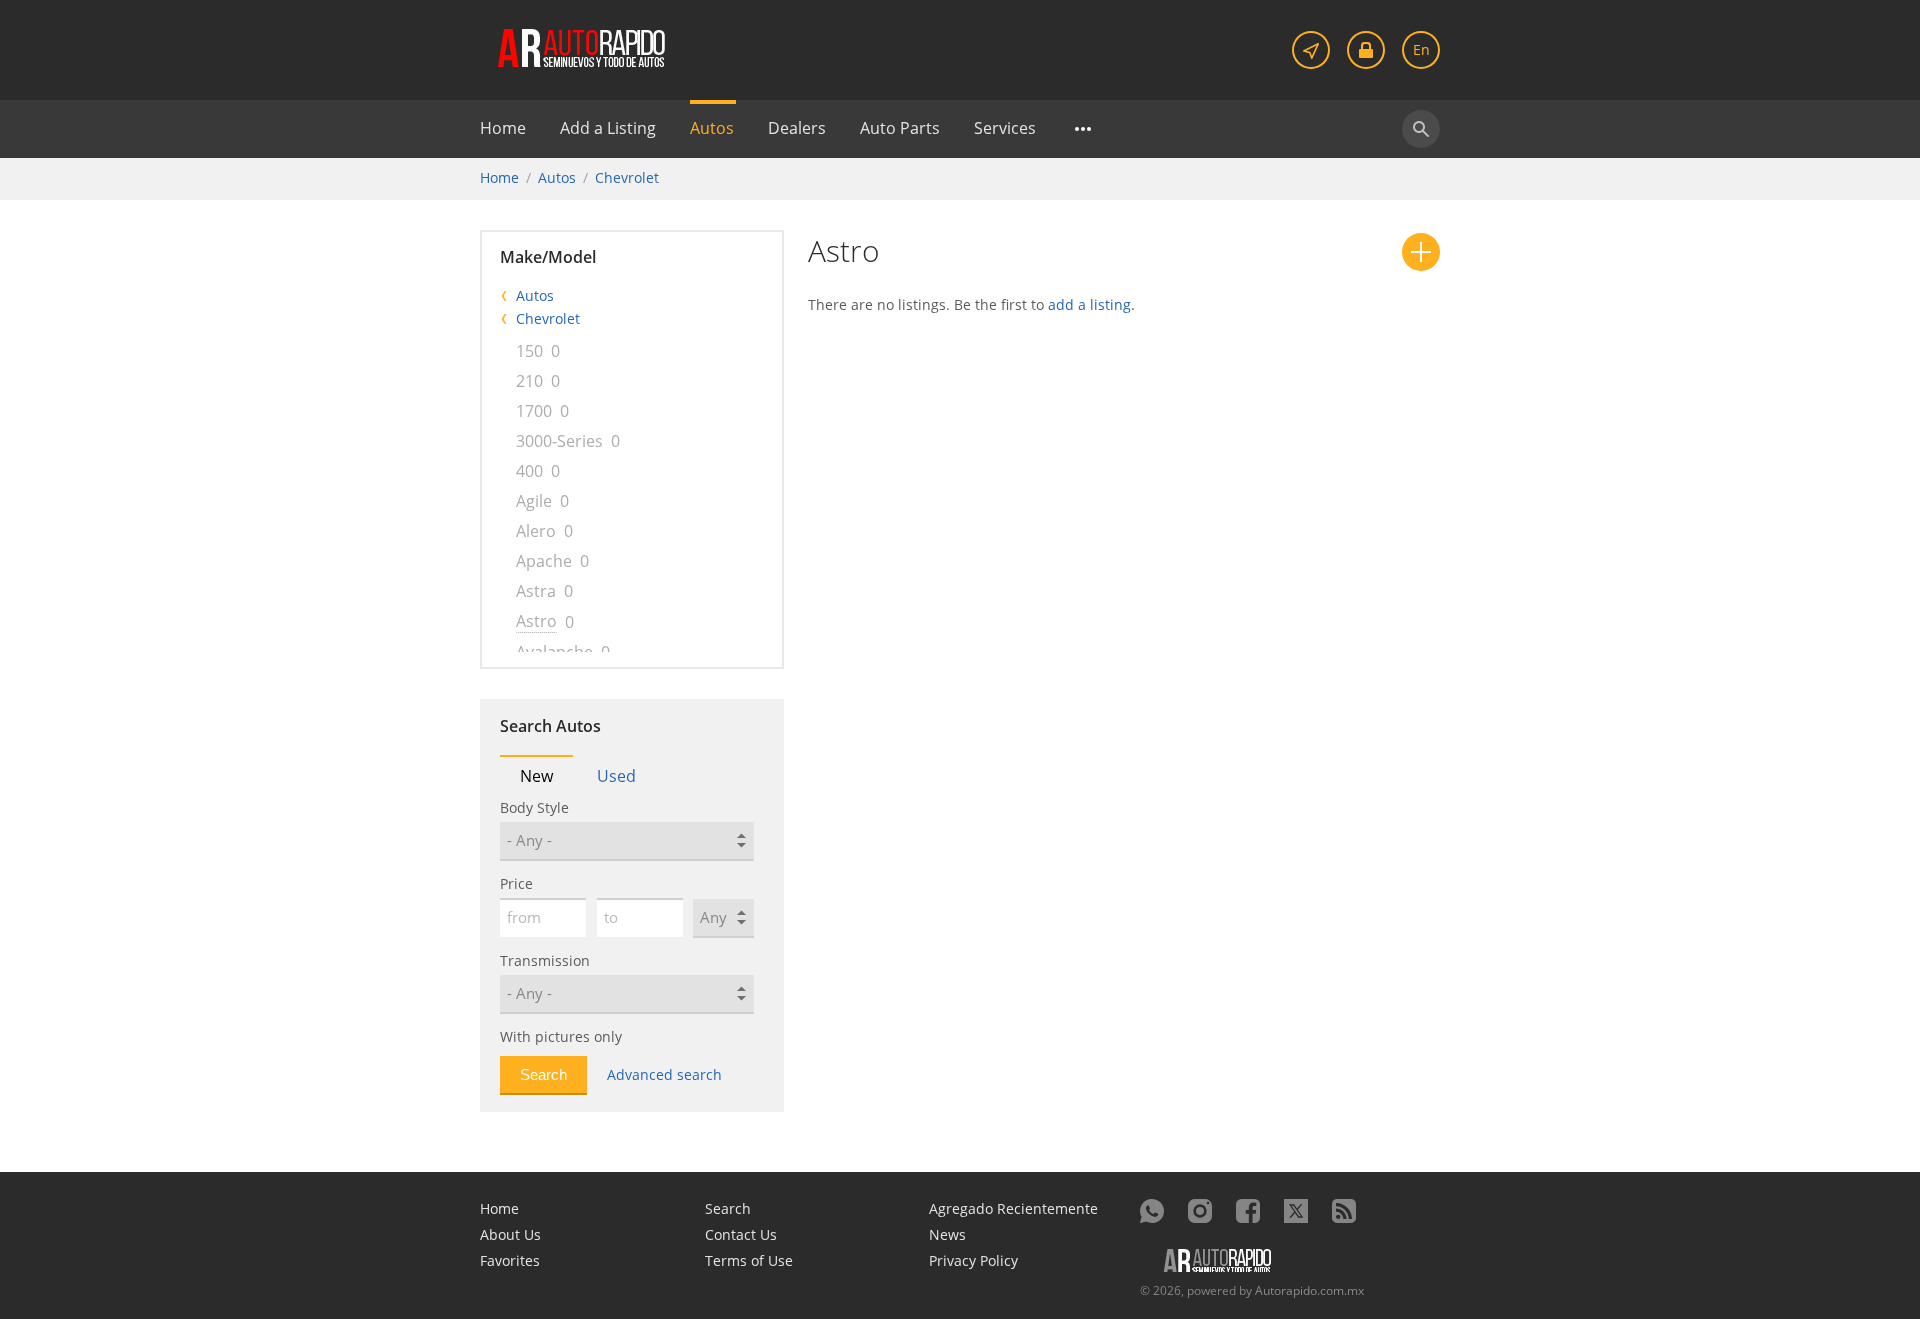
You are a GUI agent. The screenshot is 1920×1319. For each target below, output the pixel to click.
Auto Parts (900, 128)
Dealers (797, 128)
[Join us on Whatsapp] (1152, 1211)
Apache (544, 561)
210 (529, 381)
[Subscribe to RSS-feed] (1344, 1211)
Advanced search (664, 1074)
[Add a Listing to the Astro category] (1421, 252)
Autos (712, 128)
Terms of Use (749, 1260)
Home (503, 128)
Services (1005, 128)
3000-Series (559, 441)
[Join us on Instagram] (1200, 1211)
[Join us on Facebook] (1248, 1211)
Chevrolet (627, 177)
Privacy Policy (973, 1260)
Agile (534, 501)
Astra (536, 591)
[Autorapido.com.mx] (579, 46)
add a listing (1089, 304)
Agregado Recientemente (1013, 1208)
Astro (536, 621)
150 (529, 351)
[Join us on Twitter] (1296, 1211)
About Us (510, 1234)
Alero (536, 531)
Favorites (510, 1260)
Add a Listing (608, 128)
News (947, 1234)
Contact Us (741, 1234)
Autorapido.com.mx (1309, 1290)
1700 (534, 411)
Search (728, 1208)
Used (616, 776)
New (536, 776)
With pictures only (561, 1036)
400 (529, 471)
